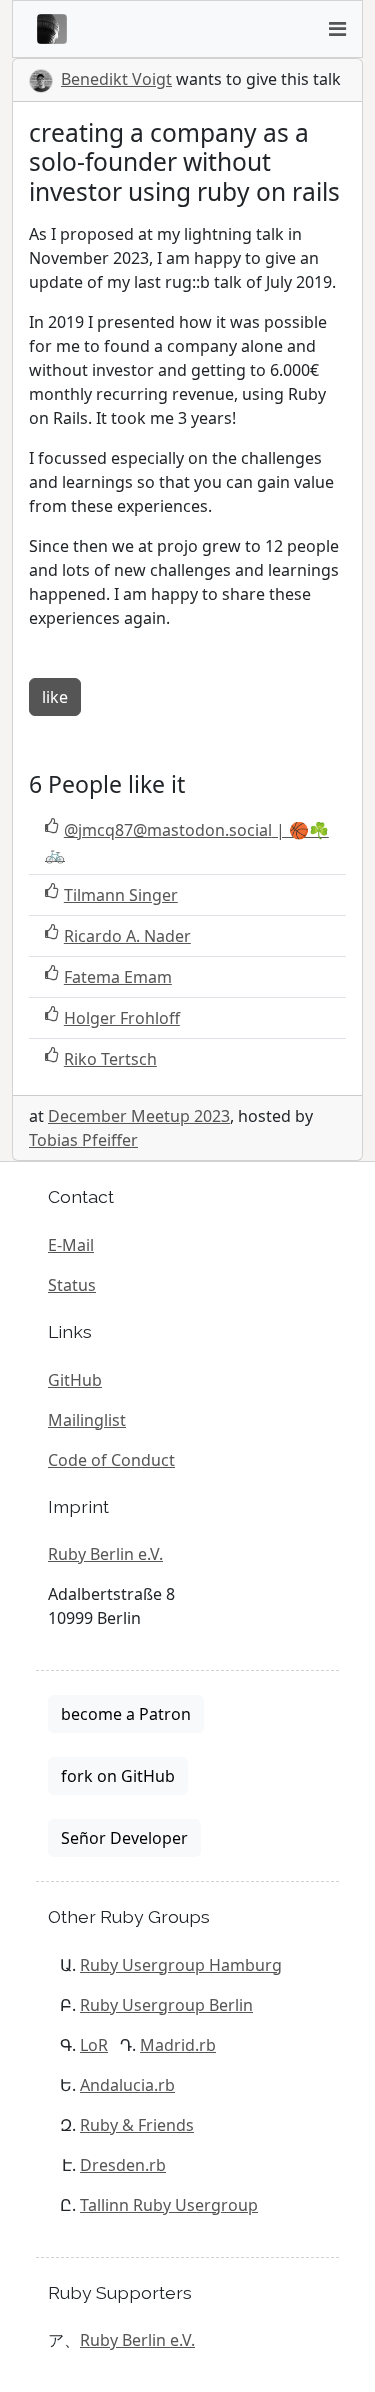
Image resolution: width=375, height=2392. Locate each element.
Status (72, 1285)
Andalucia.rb (127, 2085)
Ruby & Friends (137, 2125)
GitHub (75, 1380)
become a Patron (126, 1714)
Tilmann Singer (121, 895)
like (55, 697)
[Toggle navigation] (337, 29)
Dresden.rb (123, 2165)
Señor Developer (124, 1838)
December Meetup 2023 (139, 1116)
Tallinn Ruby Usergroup (169, 2205)
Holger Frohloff (122, 1018)
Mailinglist (87, 1420)
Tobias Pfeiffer (83, 1140)
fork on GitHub (118, 1776)
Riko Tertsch (110, 1059)
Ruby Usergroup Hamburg (181, 1965)
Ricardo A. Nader (127, 936)
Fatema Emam (118, 977)
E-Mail (71, 1245)
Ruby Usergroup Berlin (166, 2005)
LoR (94, 2045)
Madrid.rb (178, 2045)
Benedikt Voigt (116, 79)
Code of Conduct (111, 1460)
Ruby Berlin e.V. (105, 1554)
